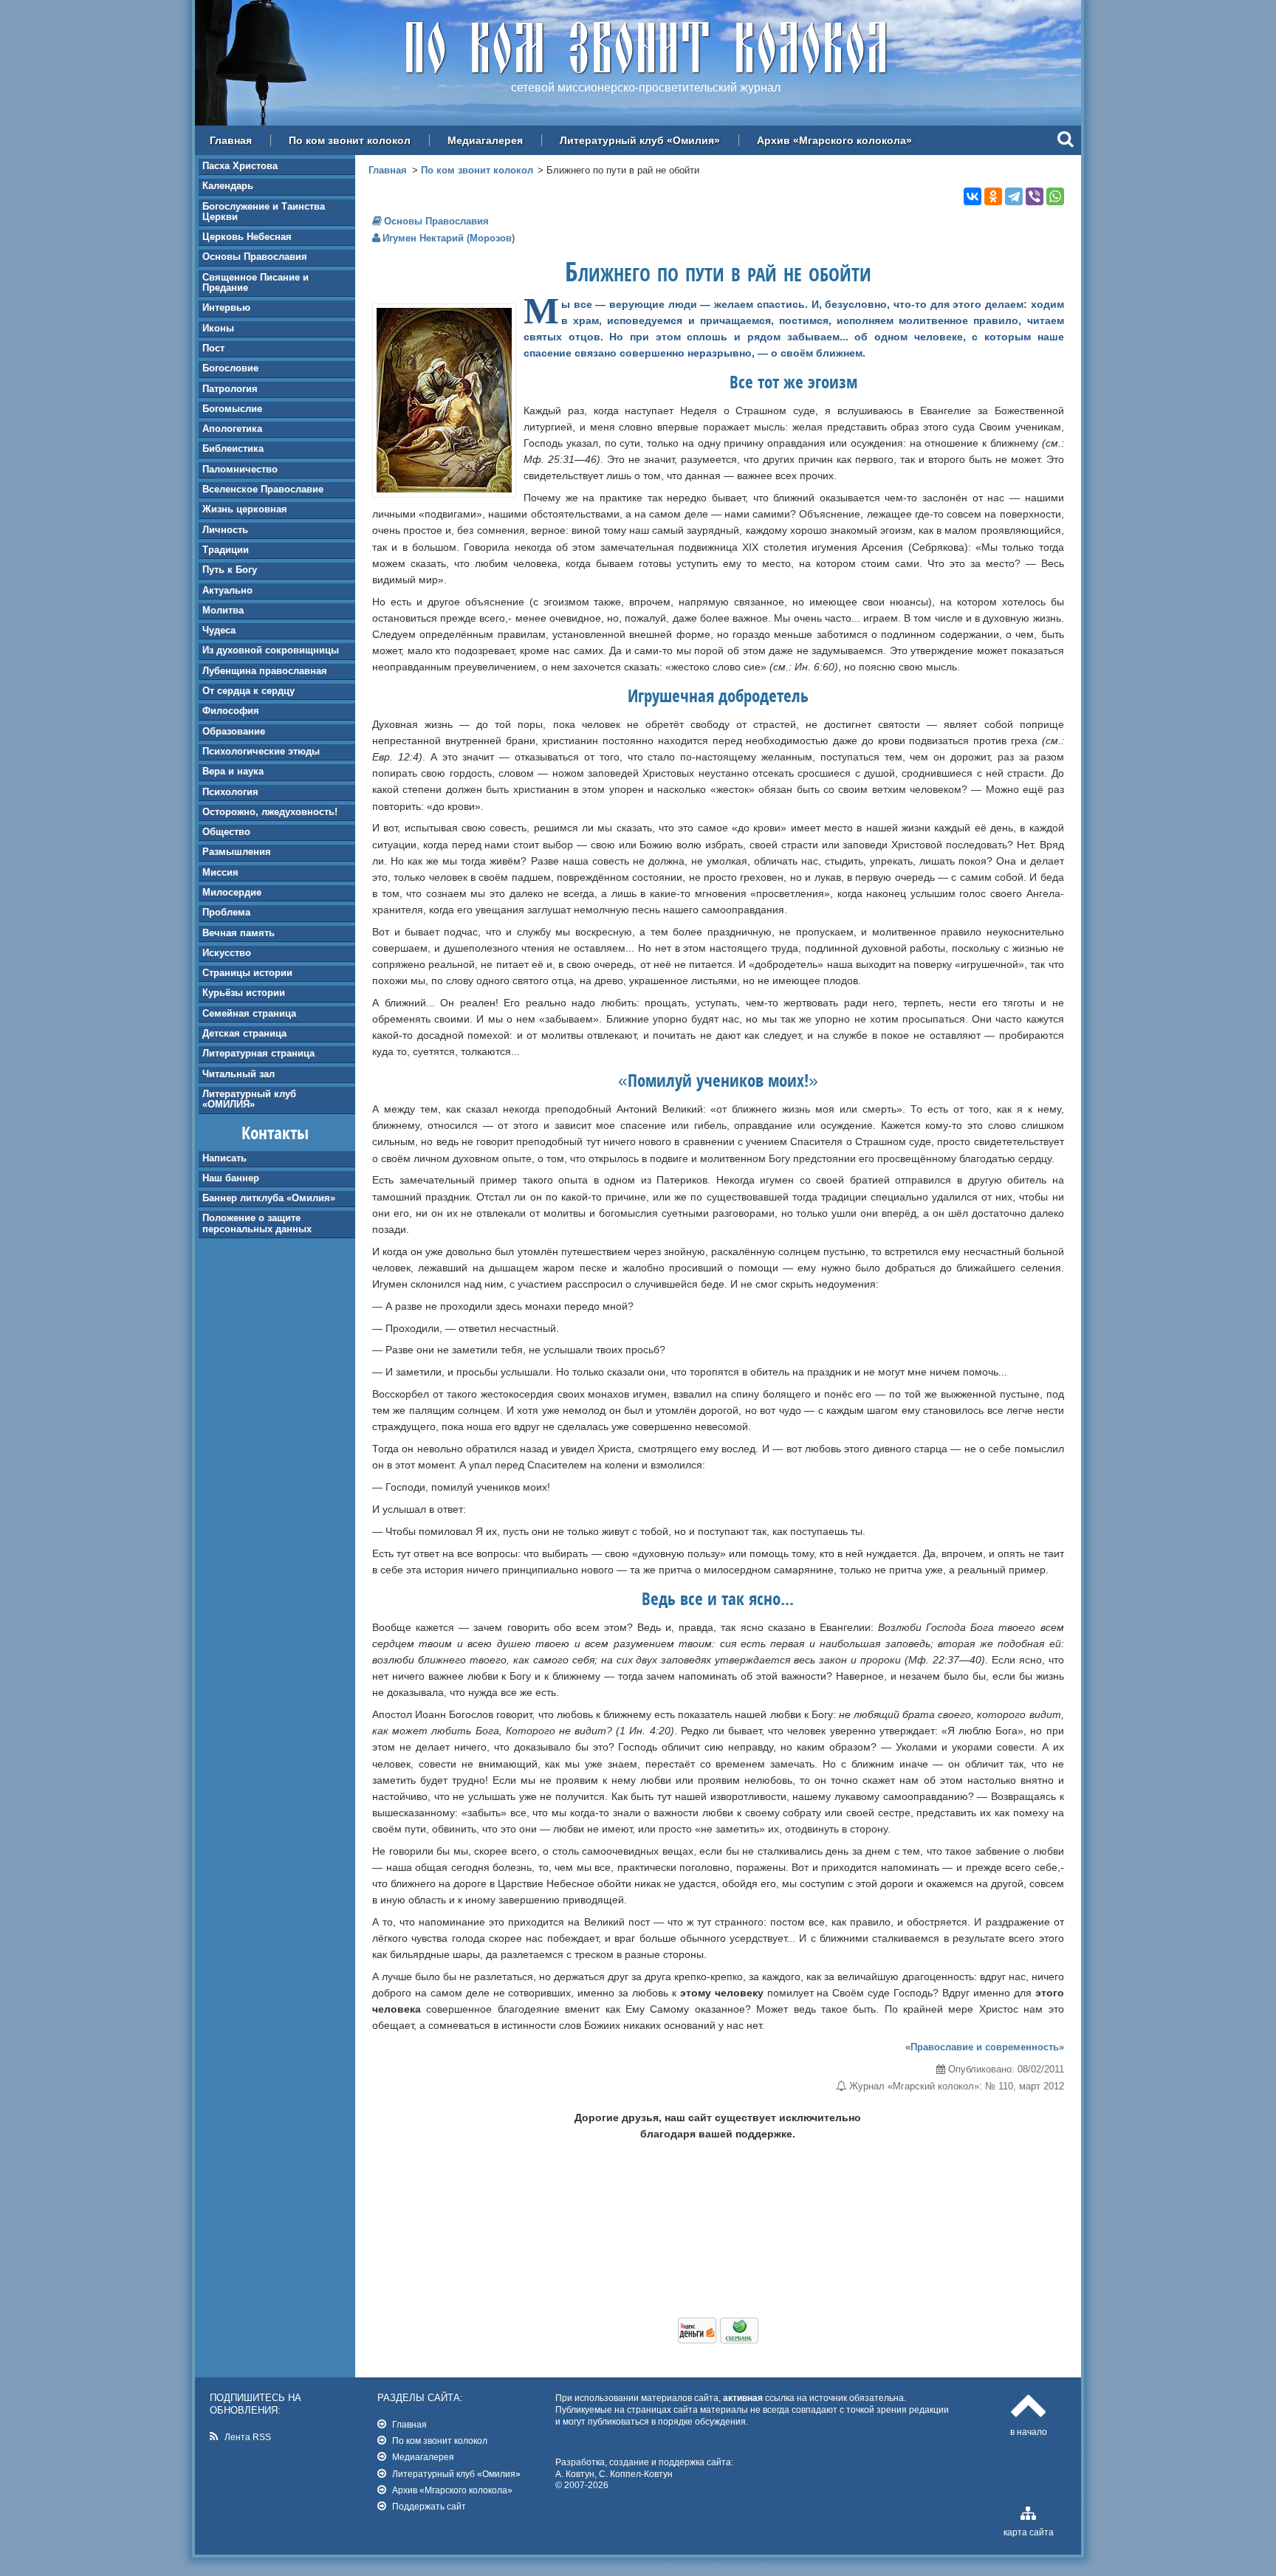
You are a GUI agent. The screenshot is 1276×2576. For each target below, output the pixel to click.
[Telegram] (1014, 196)
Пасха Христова (240, 166)
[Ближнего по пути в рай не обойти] (444, 489)
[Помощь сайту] (718, 2340)
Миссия (220, 872)
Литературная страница (258, 1053)
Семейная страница (249, 1013)
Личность (225, 530)
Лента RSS (248, 2437)
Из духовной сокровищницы (271, 650)
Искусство (227, 953)
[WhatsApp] (1055, 196)
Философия (231, 711)
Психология (230, 792)
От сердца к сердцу (248, 691)
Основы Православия (255, 257)
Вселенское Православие (263, 489)
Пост (213, 348)
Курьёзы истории (244, 993)
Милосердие (232, 892)
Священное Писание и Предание (255, 282)
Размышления (237, 852)
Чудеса (219, 630)
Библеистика (233, 449)
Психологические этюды (261, 751)
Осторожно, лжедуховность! (270, 812)
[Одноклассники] (993, 196)
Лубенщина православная (265, 671)
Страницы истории (247, 973)
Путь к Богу (230, 570)
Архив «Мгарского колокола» (834, 140)
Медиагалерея (485, 140)
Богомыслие (232, 409)
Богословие (230, 368)
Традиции (226, 550)
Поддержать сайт (429, 2506)
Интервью (226, 308)
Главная (231, 140)
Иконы (218, 328)
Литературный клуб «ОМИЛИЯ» (249, 1099)
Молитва (223, 610)
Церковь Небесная (247, 237)
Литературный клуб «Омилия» (640, 140)
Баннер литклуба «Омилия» (269, 1198)
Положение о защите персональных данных (257, 1223)
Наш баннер (231, 1178)
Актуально (227, 590)
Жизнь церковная (245, 509)
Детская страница (244, 1033)
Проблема (226, 912)
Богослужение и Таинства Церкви (264, 212)
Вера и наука (233, 771)
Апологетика (232, 429)
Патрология (230, 389)
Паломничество (240, 469)
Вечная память (239, 933)
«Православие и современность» (985, 2047)
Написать (224, 1158)
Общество (226, 832)
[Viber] (1035, 196)
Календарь (228, 186)
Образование (234, 731)
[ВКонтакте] (973, 196)
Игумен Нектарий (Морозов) (449, 238)
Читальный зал (239, 1074)
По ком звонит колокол (350, 140)
